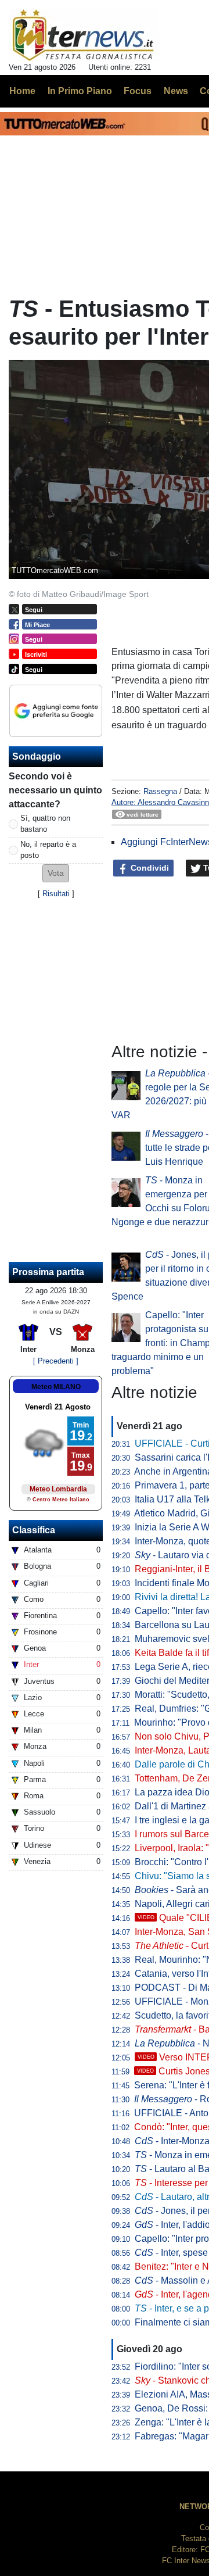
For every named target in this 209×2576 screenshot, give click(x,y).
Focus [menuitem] (138, 91)
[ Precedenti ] (56, 1361)
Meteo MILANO (56, 1387)
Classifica (34, 1530)
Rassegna (160, 791)
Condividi (149, 868)
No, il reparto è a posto (48, 850)
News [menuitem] (176, 91)
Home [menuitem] (22, 91)
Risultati (56, 894)
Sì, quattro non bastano (45, 824)
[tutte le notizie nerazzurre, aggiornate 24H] (83, 35)
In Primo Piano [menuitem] (80, 91)
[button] (56, 873)
